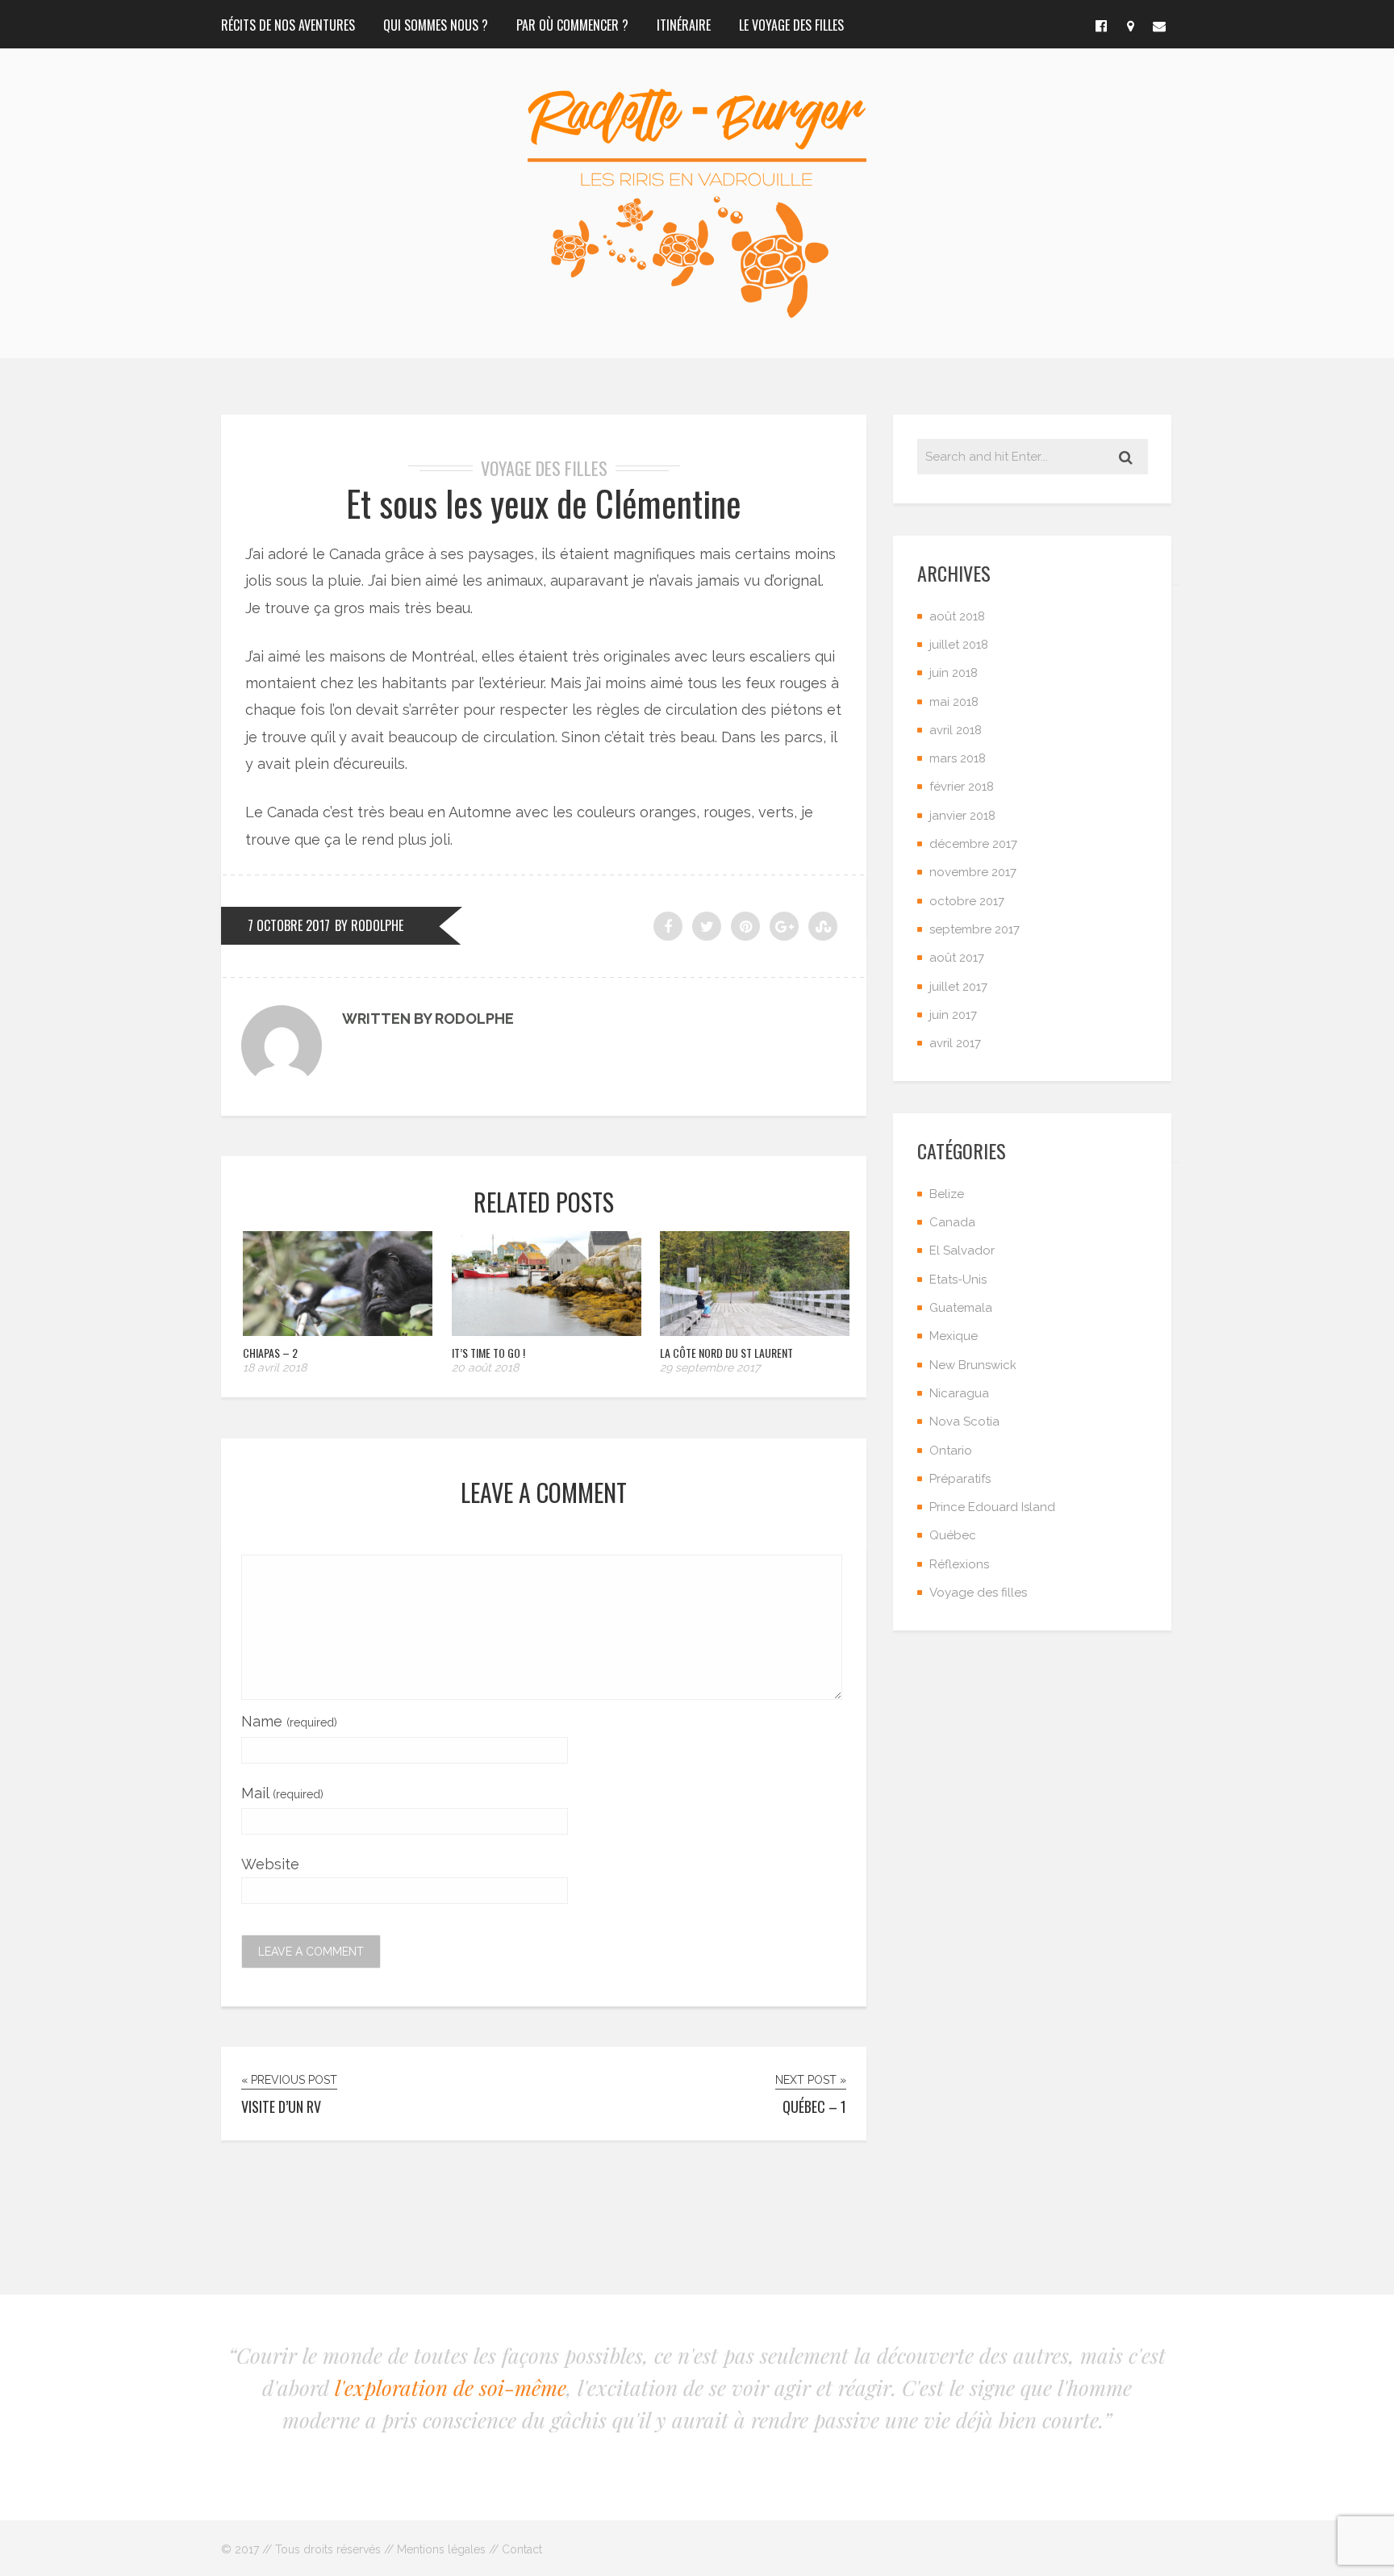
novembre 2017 (973, 872)
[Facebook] (1101, 24)
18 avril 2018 (275, 1367)
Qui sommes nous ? (436, 25)
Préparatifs (960, 1479)
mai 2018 (954, 702)
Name (289, 1721)
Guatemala (961, 1308)
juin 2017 (953, 1015)
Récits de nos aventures (288, 25)
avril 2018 (956, 730)
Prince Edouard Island (992, 1507)
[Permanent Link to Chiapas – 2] (338, 1331)
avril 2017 (955, 1043)
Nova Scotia (964, 1422)
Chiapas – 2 (270, 1353)
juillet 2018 (959, 645)
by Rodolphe (369, 925)
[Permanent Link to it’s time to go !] (547, 1331)
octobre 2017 (967, 901)
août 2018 (957, 616)
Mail (282, 1793)
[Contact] (1159, 24)
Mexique (954, 1336)
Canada (952, 1222)
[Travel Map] (1130, 24)
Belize (947, 1194)
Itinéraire (684, 25)
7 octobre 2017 (289, 925)
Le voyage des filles (791, 25)
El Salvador (962, 1250)
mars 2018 (958, 758)
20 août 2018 (485, 1367)
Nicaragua (959, 1393)
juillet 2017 (958, 987)
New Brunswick (973, 1365)
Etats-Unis (958, 1280)
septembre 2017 (975, 929)
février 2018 (962, 787)
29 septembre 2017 (710, 1367)
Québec (953, 1535)
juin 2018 (954, 673)
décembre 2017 (973, 844)
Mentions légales (441, 2549)
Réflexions (959, 1564)
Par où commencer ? (572, 25)
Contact (522, 2549)
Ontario (951, 1451)
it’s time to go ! (488, 1353)
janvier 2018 (962, 816)
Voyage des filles (544, 468)
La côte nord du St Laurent (726, 1353)
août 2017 (957, 958)
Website (270, 1864)
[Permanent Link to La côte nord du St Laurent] (755, 1331)
